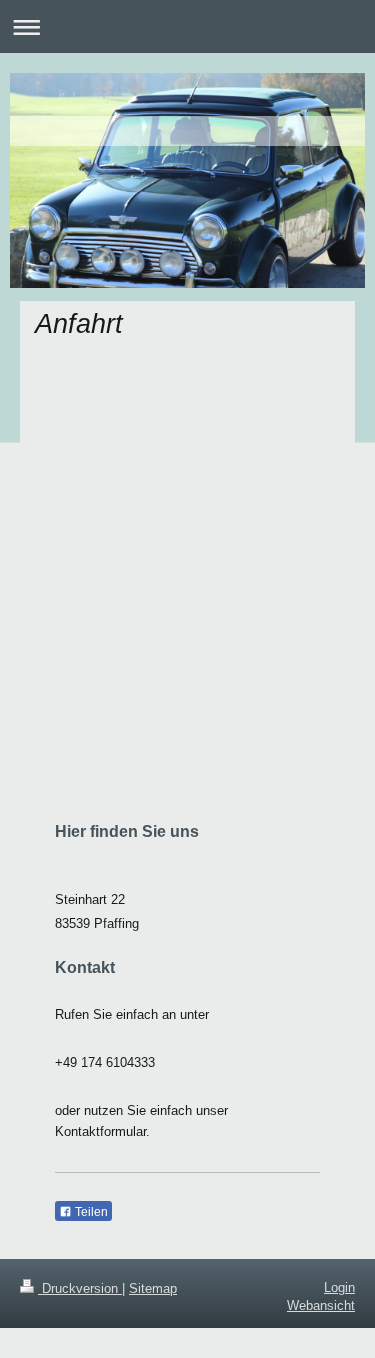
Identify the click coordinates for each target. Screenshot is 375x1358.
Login (339, 1287)
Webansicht (321, 1305)
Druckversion (80, 1288)
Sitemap (153, 1288)
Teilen (90, 1212)
